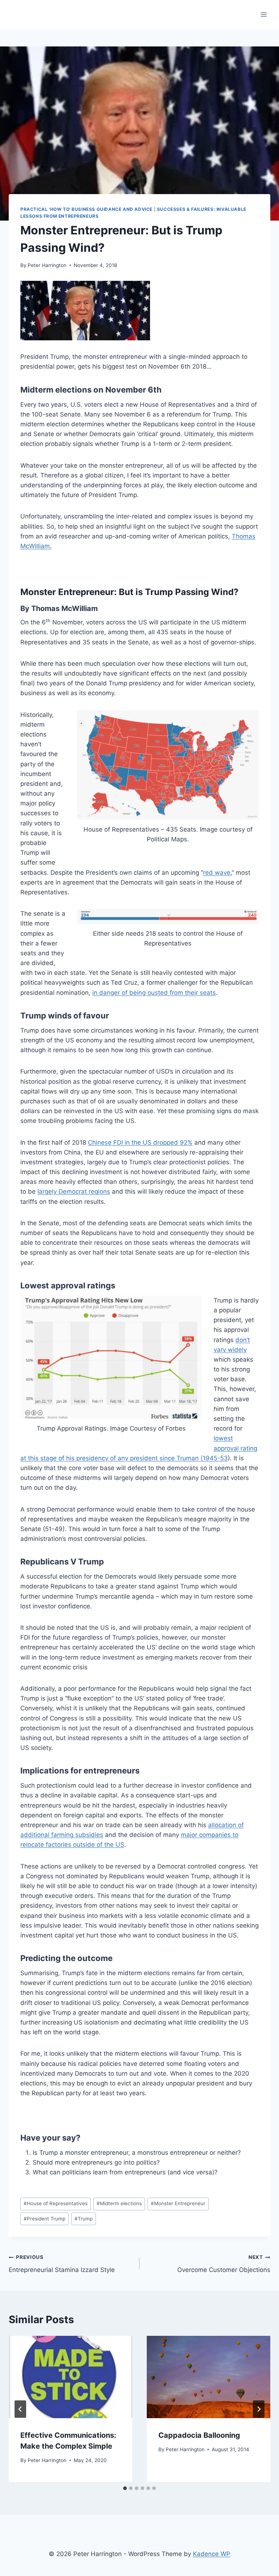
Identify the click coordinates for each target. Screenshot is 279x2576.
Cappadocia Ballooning (199, 2435)
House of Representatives (56, 2203)
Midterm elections (119, 2203)
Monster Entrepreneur (178, 2203)
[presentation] (70, 2377)
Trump (84, 2219)
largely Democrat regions (74, 1191)
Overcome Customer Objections (224, 2264)
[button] (85, 311)
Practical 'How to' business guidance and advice (86, 209)
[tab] (125, 2488)
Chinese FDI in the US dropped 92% (140, 1143)
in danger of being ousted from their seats (154, 993)
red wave (217, 873)
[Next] (259, 2409)
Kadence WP (212, 2554)
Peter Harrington (47, 265)
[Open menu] (264, 14)
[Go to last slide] (20, 2409)
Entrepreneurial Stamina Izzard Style (62, 2264)
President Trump (45, 2219)
